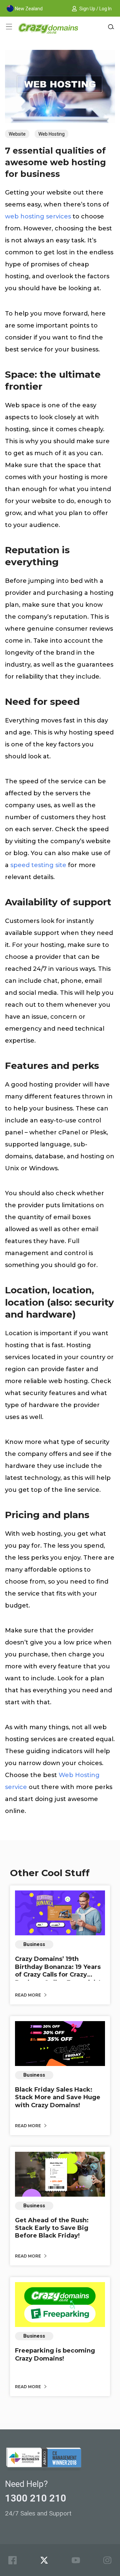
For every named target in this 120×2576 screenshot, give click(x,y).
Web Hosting (51, 134)
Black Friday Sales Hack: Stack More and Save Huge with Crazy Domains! (58, 2097)
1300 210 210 (36, 2498)
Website (17, 134)
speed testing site (38, 865)
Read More (28, 1995)
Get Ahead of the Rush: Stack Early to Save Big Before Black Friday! (52, 2228)
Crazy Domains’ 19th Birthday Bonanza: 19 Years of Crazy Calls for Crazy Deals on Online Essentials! (58, 1971)
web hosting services (38, 216)
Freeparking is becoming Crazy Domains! (55, 2354)
